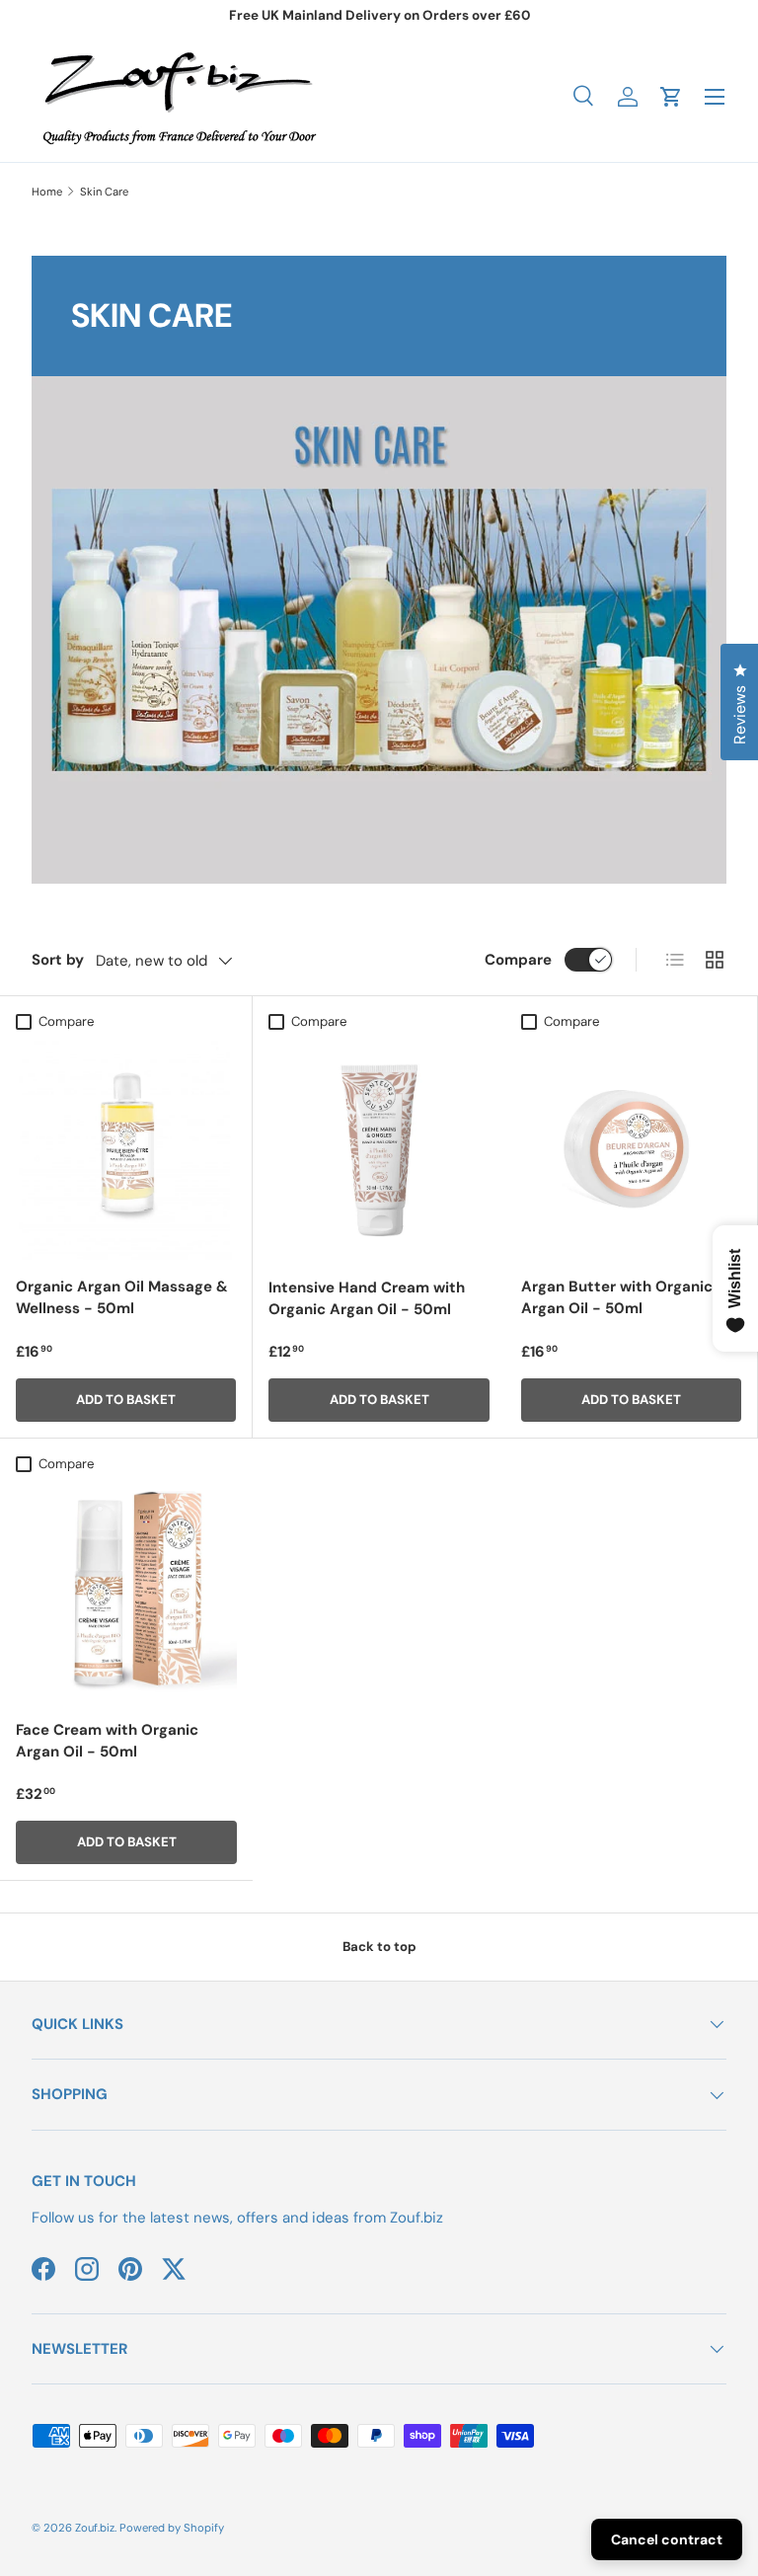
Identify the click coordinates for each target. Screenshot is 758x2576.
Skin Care (104, 192)
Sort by (58, 960)
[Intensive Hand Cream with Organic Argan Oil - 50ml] (379, 1150)
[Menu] (715, 97)
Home (47, 192)
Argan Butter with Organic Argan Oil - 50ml (617, 1298)
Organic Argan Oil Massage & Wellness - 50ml (122, 1298)
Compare (518, 960)
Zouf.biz (95, 2528)
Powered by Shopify (172, 2528)
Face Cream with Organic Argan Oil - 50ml (107, 1741)
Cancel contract (667, 2539)
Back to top (379, 1947)
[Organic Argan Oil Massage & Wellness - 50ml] (126, 1150)
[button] (671, 97)
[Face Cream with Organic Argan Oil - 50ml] (126, 1593)
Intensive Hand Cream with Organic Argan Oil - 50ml (367, 1299)
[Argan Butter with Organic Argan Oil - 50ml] (631, 1150)
